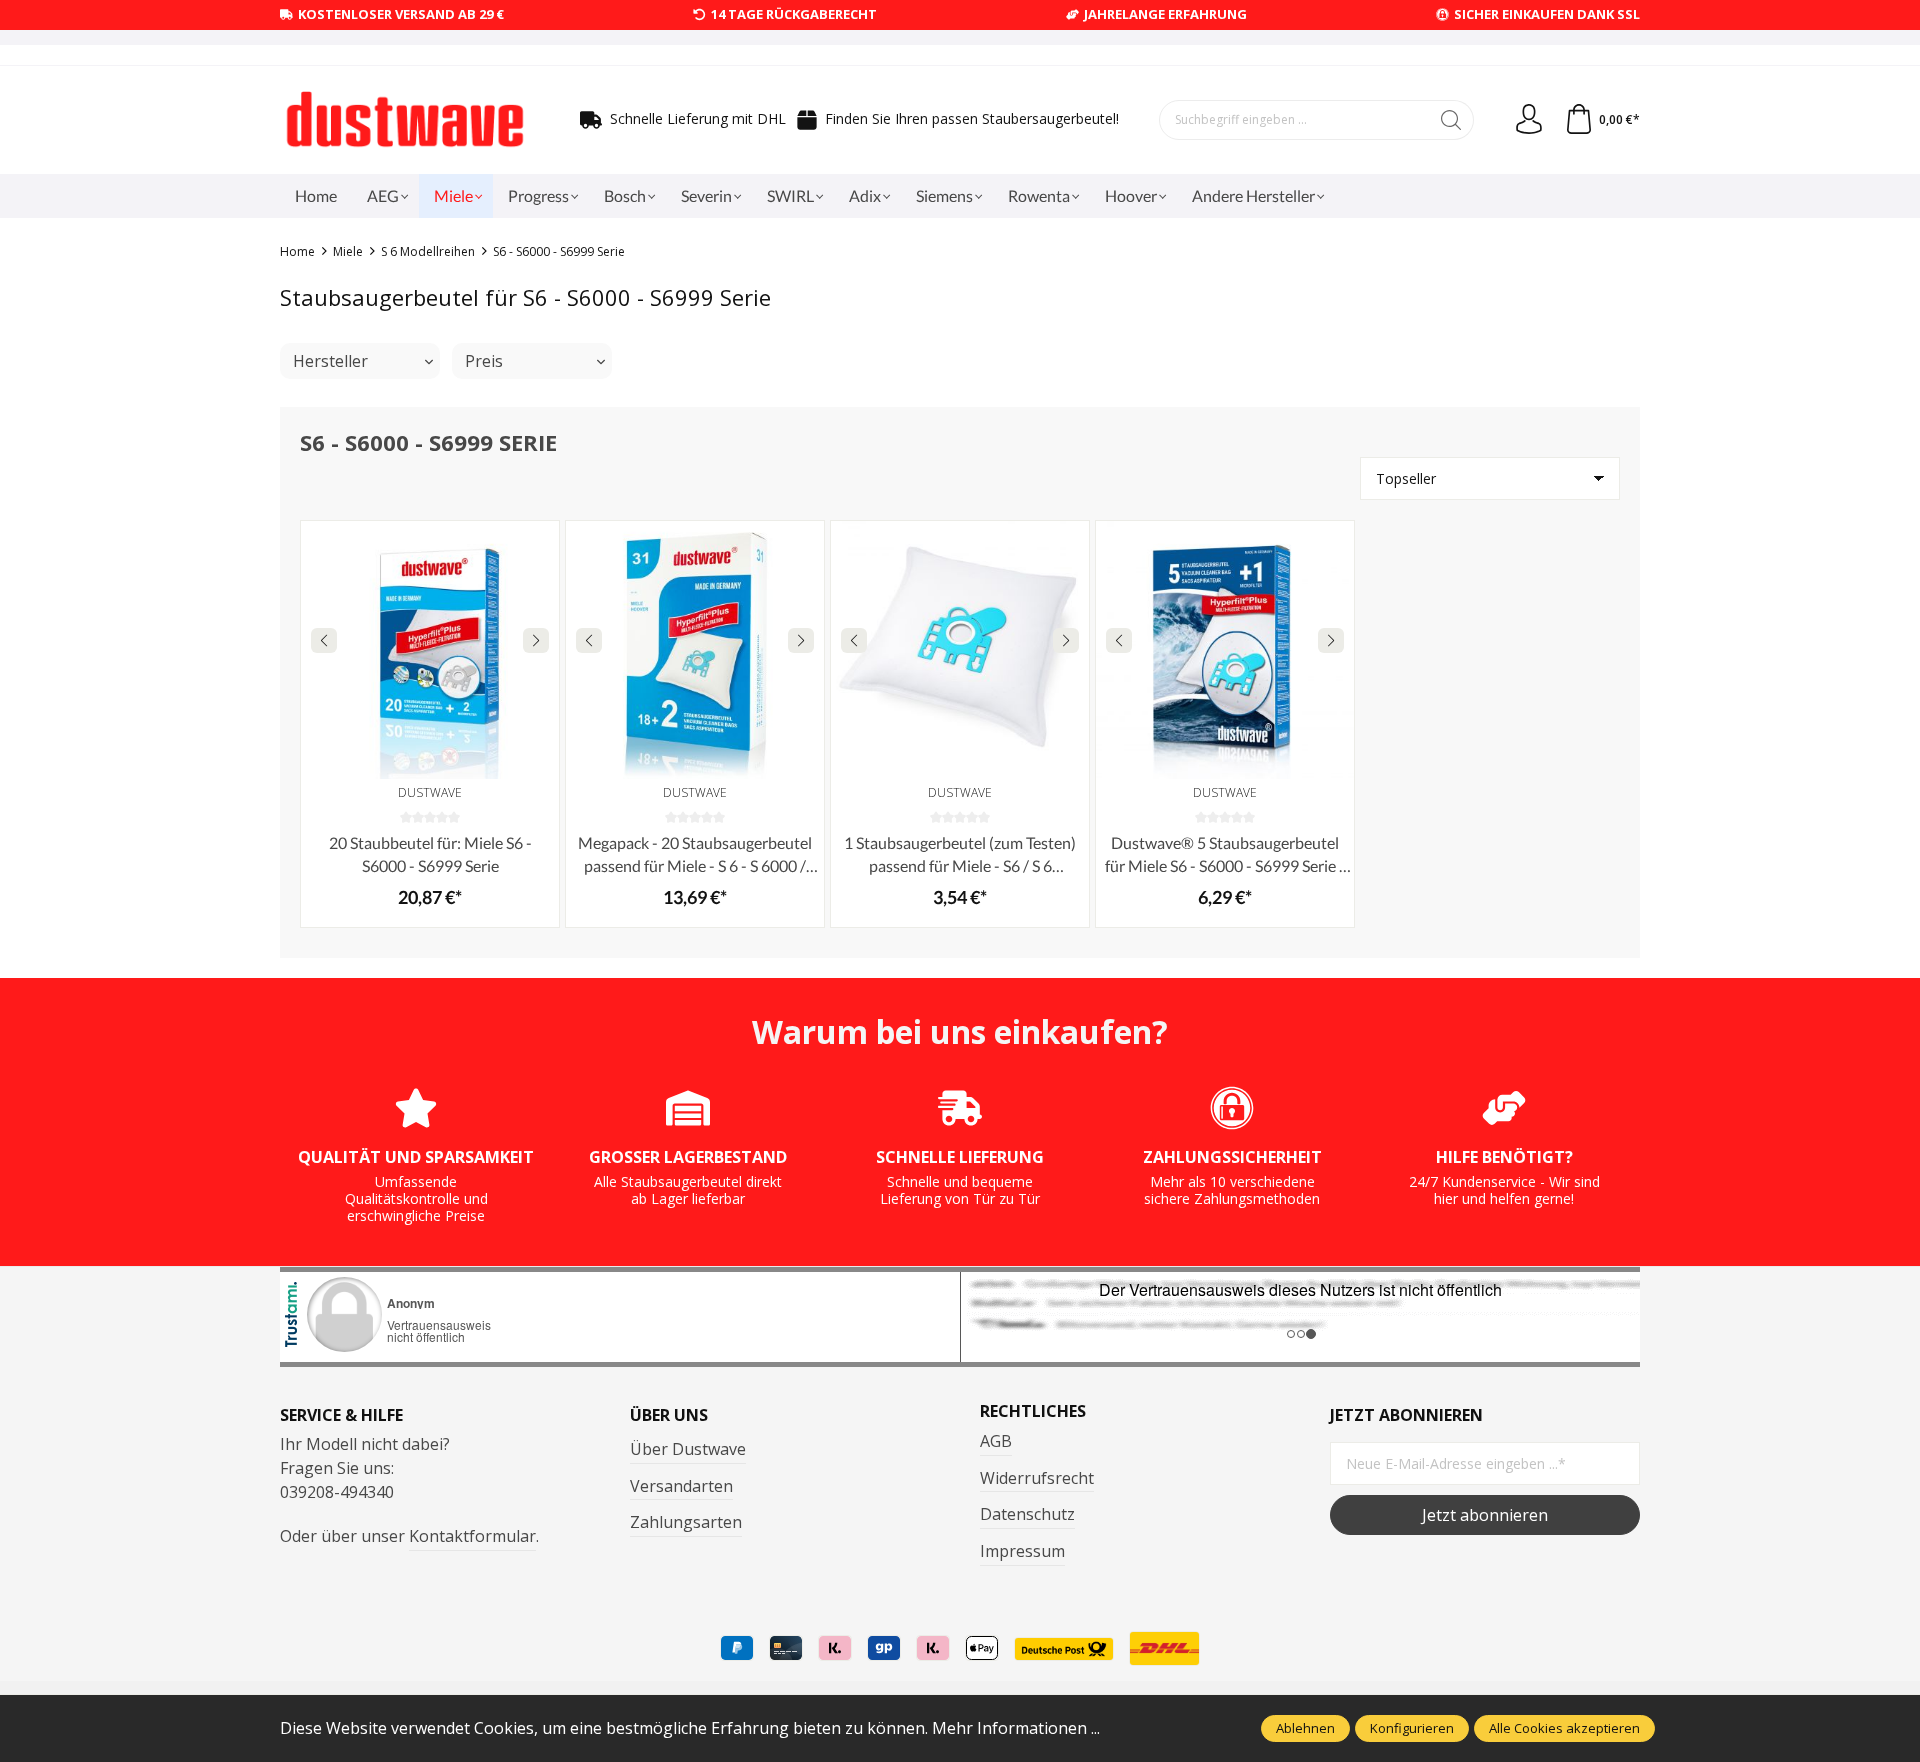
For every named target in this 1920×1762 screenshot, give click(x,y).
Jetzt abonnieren (1485, 1515)
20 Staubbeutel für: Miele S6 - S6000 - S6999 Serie (430, 853)
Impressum (1022, 1551)
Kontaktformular (472, 1536)
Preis (484, 361)
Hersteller (330, 361)
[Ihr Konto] (1529, 120)
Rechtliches (1033, 1411)
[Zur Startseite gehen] (405, 120)
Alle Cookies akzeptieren (1564, 1728)
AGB (996, 1441)
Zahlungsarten (686, 1522)
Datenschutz (1027, 1514)
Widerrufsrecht (1037, 1478)
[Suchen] (1451, 120)
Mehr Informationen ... (1016, 1728)
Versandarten (681, 1486)
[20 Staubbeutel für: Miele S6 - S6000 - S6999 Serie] (430, 650)
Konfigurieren (1412, 1728)
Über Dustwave (688, 1449)
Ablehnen (1305, 1728)
